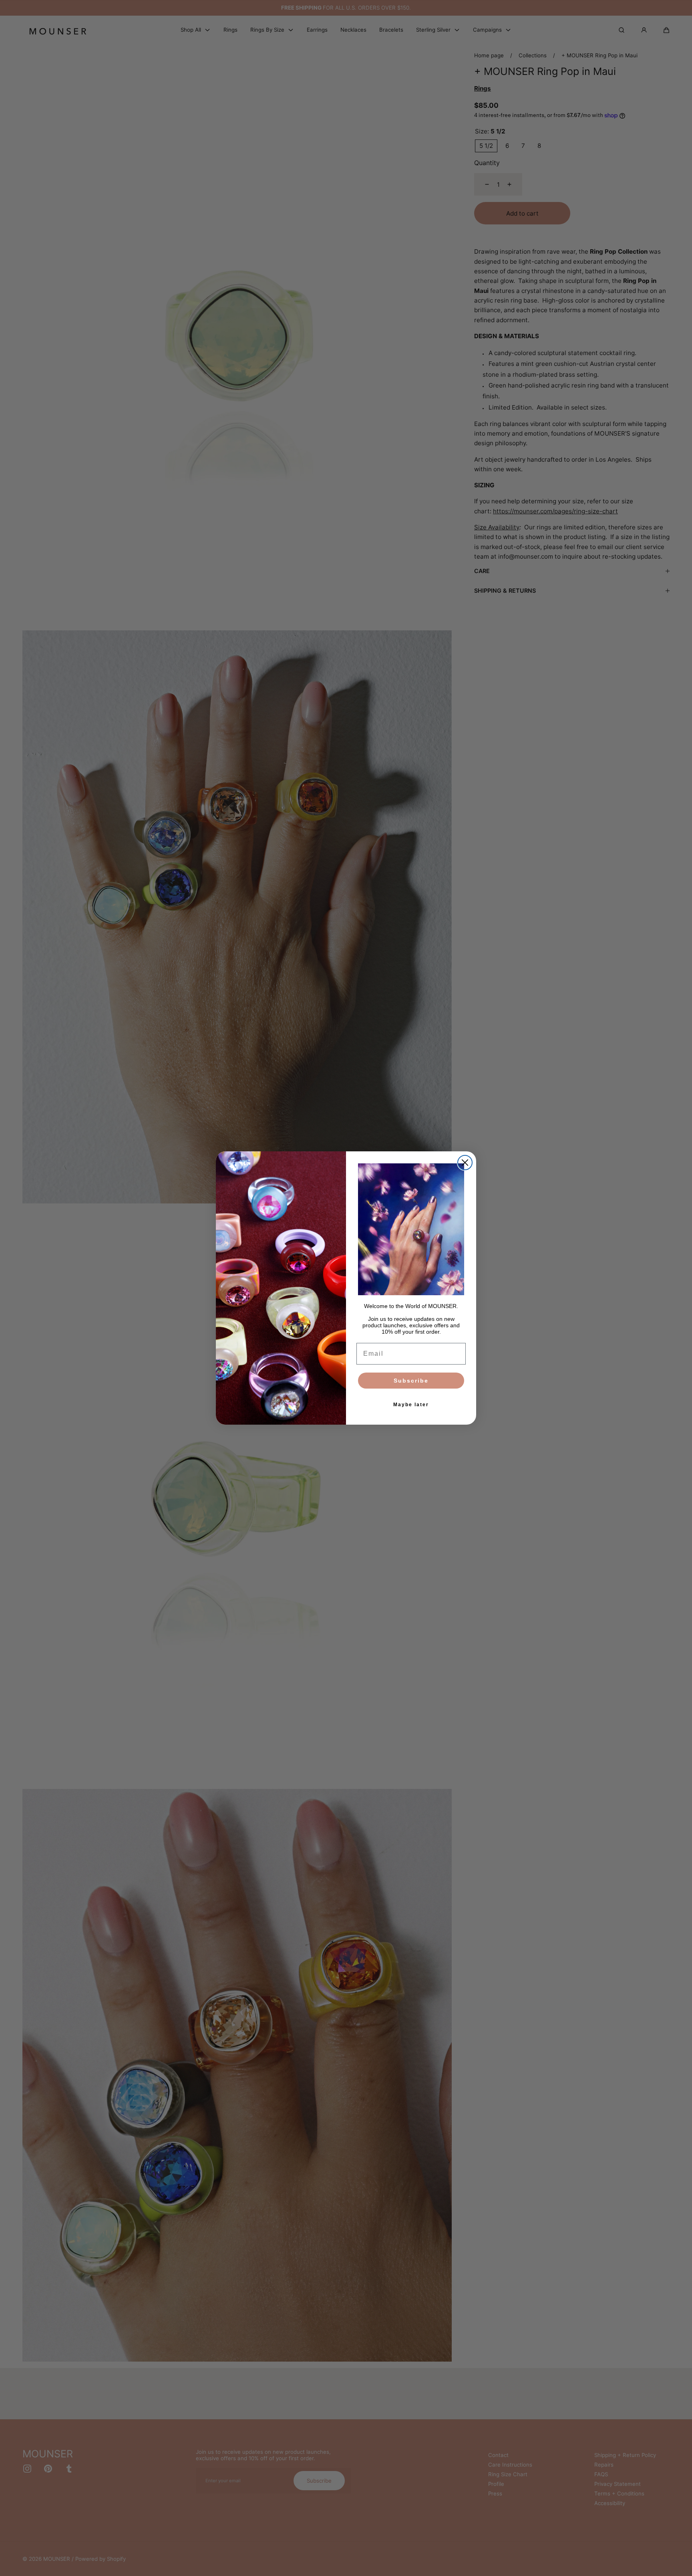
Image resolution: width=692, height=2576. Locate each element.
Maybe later (411, 1405)
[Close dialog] (465, 1163)
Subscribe (411, 1381)
